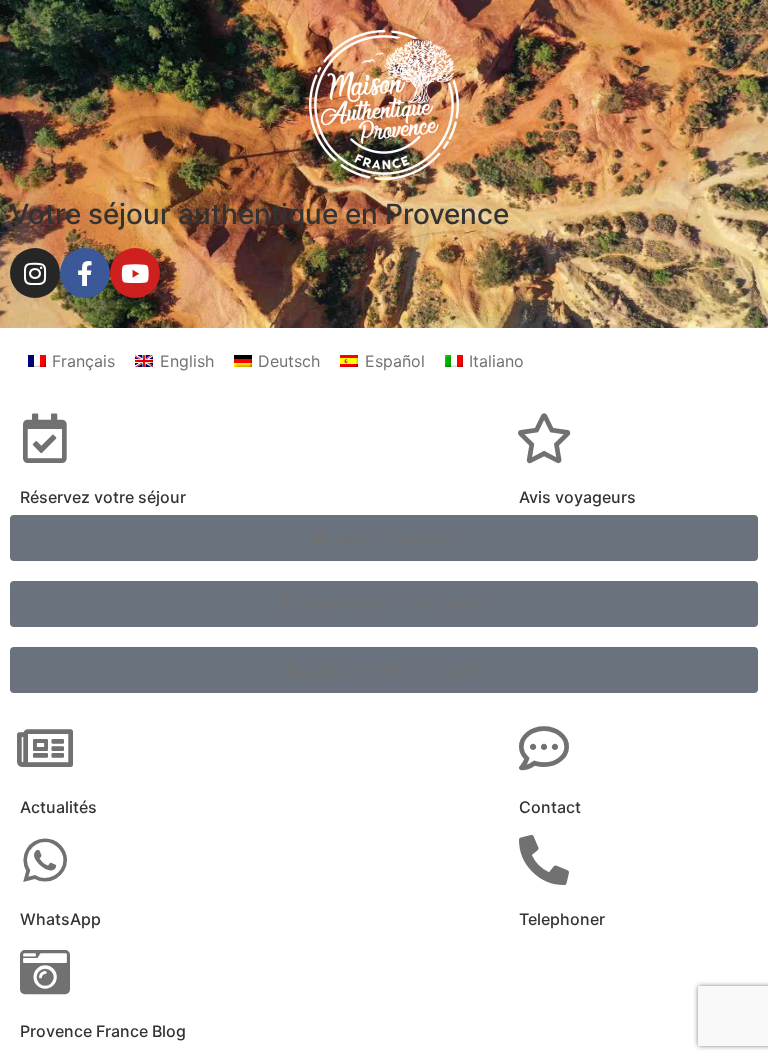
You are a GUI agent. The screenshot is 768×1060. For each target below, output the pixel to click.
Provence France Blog (103, 1031)
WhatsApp (60, 919)
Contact (550, 807)
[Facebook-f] (85, 273)
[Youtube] (135, 273)
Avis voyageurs (577, 497)
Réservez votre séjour (103, 497)
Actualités (58, 807)
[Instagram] (35, 273)
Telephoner (562, 919)
